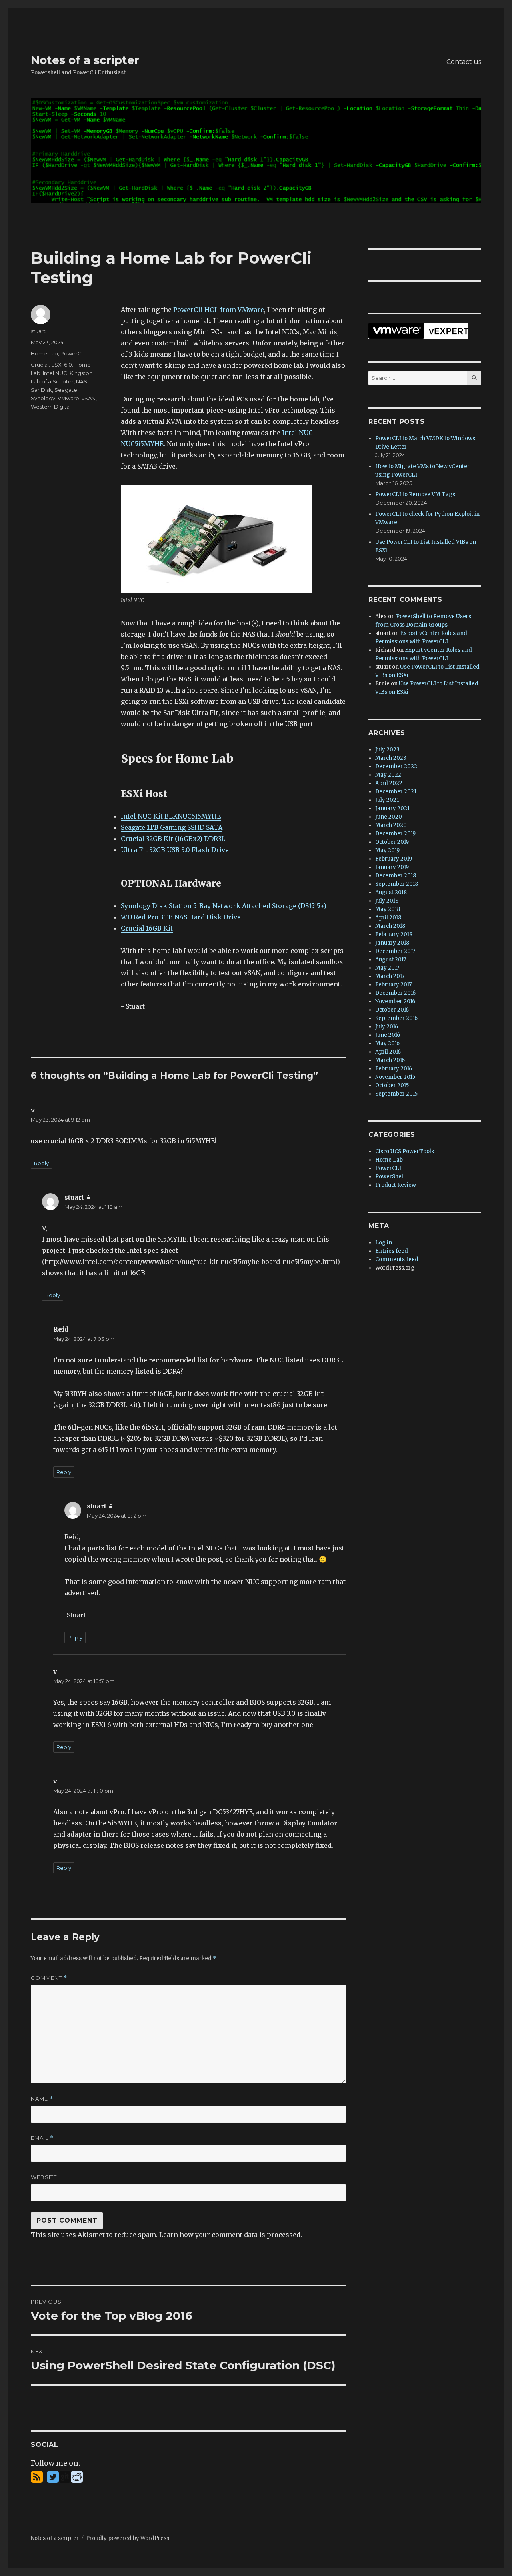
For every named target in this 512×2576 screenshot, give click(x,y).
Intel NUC (55, 373)
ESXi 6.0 (62, 365)
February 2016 (394, 1069)
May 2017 (387, 968)
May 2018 (388, 909)
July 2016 (387, 1027)
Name (42, 2099)
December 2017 (395, 951)
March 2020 (391, 825)
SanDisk (41, 390)
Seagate (66, 390)
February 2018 (394, 934)
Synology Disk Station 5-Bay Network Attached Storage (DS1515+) (224, 906)
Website (44, 2177)
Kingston (81, 373)
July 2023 (387, 750)
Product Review (396, 1185)
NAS (82, 381)
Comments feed (397, 1259)
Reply (41, 1163)
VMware (68, 398)
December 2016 (395, 993)
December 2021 (396, 792)
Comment (49, 1978)
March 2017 (390, 976)
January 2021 (392, 808)
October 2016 (392, 1010)
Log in (384, 1243)
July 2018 (387, 901)
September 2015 (396, 1094)
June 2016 (388, 1035)
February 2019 (394, 859)
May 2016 (387, 1043)
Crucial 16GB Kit (147, 928)
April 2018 (388, 918)
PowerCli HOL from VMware (219, 310)
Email (42, 2138)
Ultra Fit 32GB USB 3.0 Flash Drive (175, 850)
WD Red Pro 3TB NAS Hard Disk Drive (181, 917)
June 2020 (389, 817)
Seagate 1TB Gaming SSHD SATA (172, 827)
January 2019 (392, 867)
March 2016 (390, 1060)
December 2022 (396, 766)
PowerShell (390, 1177)
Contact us (464, 62)
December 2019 (395, 834)
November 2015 (395, 1077)
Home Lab (44, 353)
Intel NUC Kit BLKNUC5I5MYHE (171, 816)
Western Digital (51, 407)
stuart (38, 331)
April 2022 (389, 783)
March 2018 (390, 926)
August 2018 (391, 892)
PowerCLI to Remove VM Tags (415, 494)
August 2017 (391, 960)
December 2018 (396, 876)
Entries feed (392, 1251)
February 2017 (393, 985)
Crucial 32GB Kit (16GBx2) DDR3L (173, 839)
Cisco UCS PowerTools (405, 1151)
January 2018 (392, 943)
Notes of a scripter (85, 60)
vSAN (89, 398)
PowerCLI (73, 353)
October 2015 (392, 1085)
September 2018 (397, 884)
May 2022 (388, 775)
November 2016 (395, 1001)
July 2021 (387, 800)
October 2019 (392, 842)
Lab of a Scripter (52, 381)
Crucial (40, 365)
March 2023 (391, 758)
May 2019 (387, 850)
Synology (43, 398)
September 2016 (396, 1018)
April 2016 (388, 1052)
